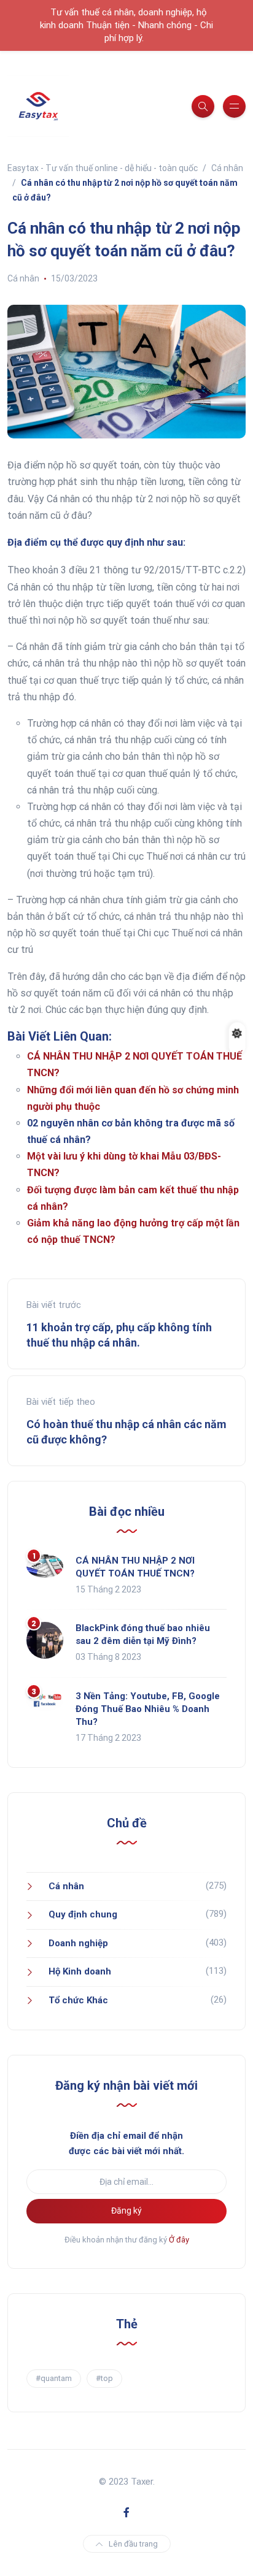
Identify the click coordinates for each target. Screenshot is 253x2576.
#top (104, 2378)
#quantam (54, 2378)
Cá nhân (23, 278)
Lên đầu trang (133, 2544)
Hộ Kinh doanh (80, 1971)
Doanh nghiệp (78, 1943)
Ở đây (179, 2240)
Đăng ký (126, 2211)
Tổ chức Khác (78, 2000)
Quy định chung (83, 1914)
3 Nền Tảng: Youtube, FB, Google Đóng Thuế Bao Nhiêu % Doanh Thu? (148, 1709)
